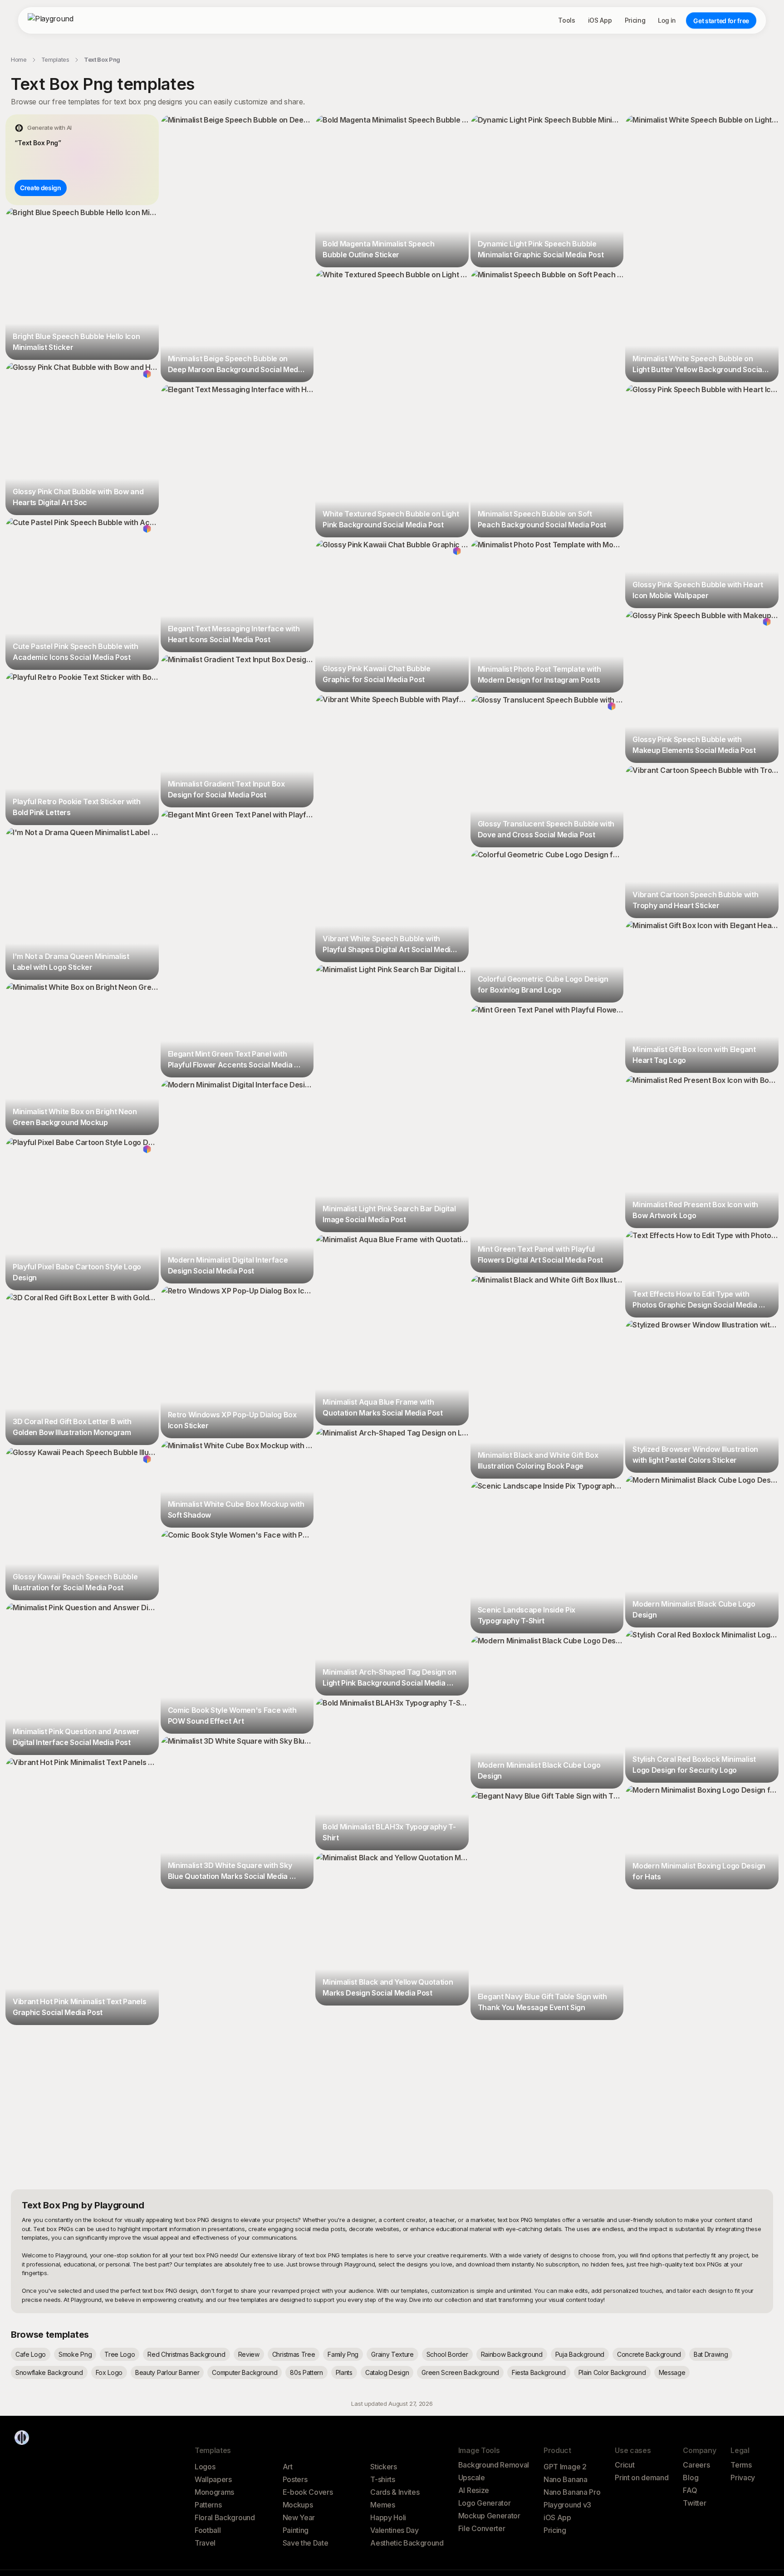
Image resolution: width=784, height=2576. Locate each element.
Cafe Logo (31, 2354)
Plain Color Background (612, 2372)
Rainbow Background (512, 2354)
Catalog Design (387, 2372)
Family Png (343, 2354)
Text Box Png (102, 59)
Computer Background (245, 2372)
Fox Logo (109, 2372)
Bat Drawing (711, 2354)
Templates (55, 59)
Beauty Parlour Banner (167, 2372)
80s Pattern (306, 2372)
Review (249, 2354)
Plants (344, 2372)
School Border (447, 2354)
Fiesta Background (539, 2372)
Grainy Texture (392, 2354)
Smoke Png (75, 2354)
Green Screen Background (460, 2372)
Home (19, 59)
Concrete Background (649, 2354)
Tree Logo (120, 2354)
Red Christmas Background (186, 2354)
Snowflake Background (49, 2372)
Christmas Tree (294, 2354)
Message (672, 2372)
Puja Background (580, 2354)
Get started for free (721, 21)
